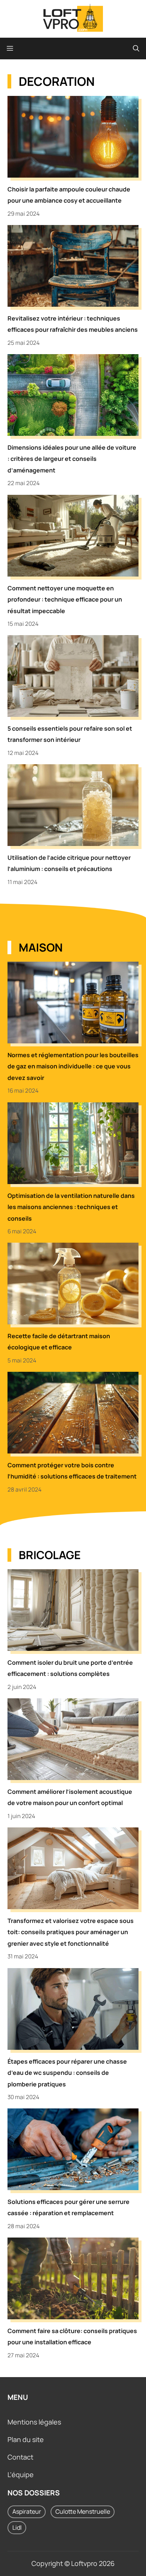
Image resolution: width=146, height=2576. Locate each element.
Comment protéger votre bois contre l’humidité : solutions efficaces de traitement (72, 1471)
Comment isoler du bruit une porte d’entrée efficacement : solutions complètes (70, 1668)
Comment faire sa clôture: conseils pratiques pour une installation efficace (72, 2336)
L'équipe (21, 2474)
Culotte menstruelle (83, 2511)
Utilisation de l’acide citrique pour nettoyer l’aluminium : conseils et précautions (69, 863)
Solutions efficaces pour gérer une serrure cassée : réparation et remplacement (69, 2207)
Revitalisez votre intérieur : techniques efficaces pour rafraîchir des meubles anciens (73, 324)
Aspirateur (27, 2511)
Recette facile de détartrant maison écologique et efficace (59, 1342)
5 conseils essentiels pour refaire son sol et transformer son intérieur (70, 734)
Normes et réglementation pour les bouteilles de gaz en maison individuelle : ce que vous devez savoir (73, 1066)
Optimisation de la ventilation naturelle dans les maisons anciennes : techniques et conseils (71, 1207)
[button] (136, 49)
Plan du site (26, 2439)
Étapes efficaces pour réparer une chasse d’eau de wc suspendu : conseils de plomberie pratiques (67, 2073)
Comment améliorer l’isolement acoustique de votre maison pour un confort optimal (70, 1797)
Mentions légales (34, 2422)
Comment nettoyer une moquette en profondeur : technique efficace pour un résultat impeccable (65, 599)
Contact (20, 2457)
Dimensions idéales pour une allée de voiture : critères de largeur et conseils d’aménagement (72, 459)
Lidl (17, 2527)
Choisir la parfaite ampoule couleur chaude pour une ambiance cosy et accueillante (69, 195)
